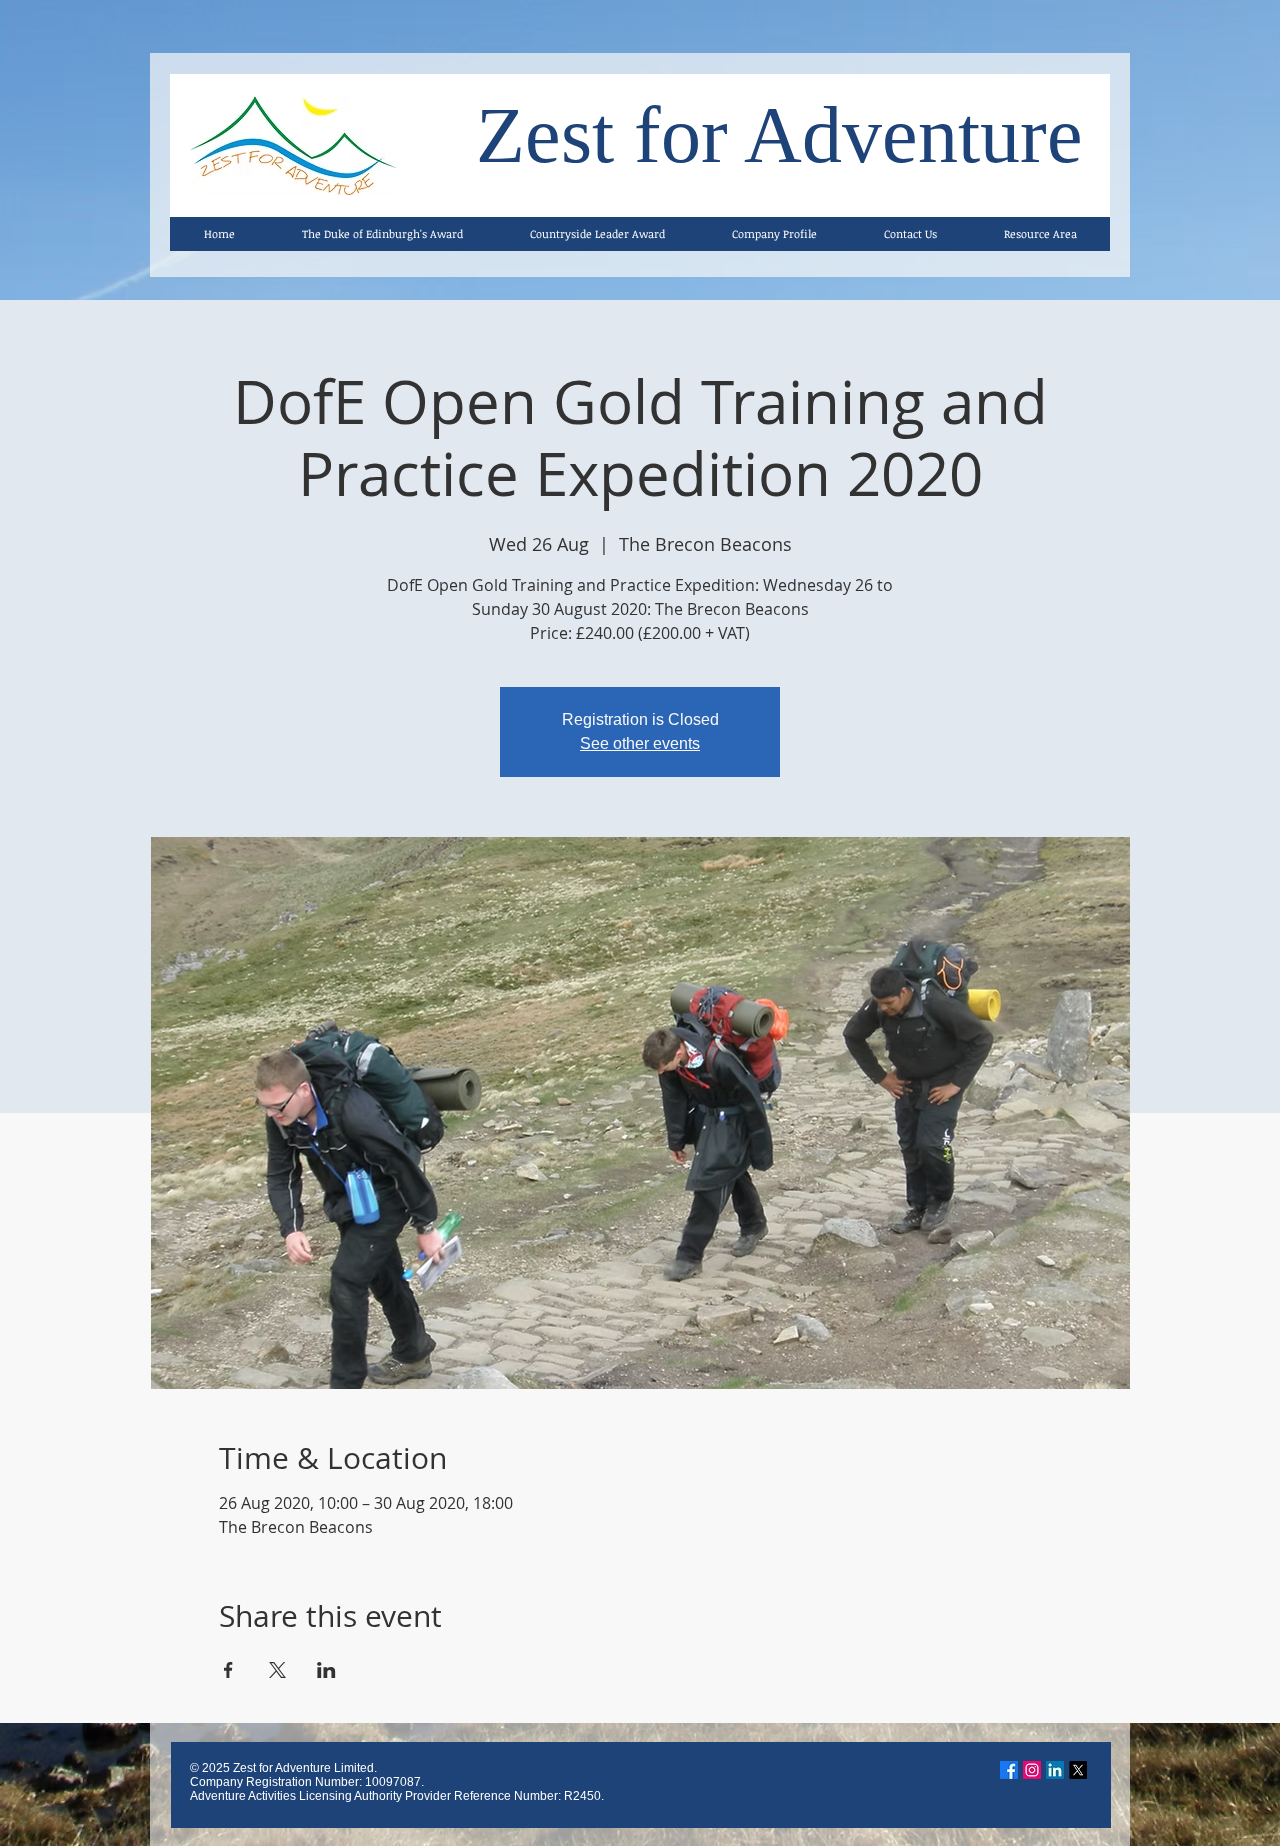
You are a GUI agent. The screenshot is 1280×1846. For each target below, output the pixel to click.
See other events (640, 743)
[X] (1078, 1770)
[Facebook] (1009, 1770)
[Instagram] (1032, 1770)
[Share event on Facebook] (228, 1670)
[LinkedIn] (1055, 1770)
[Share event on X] (277, 1670)
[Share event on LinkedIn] (326, 1670)
